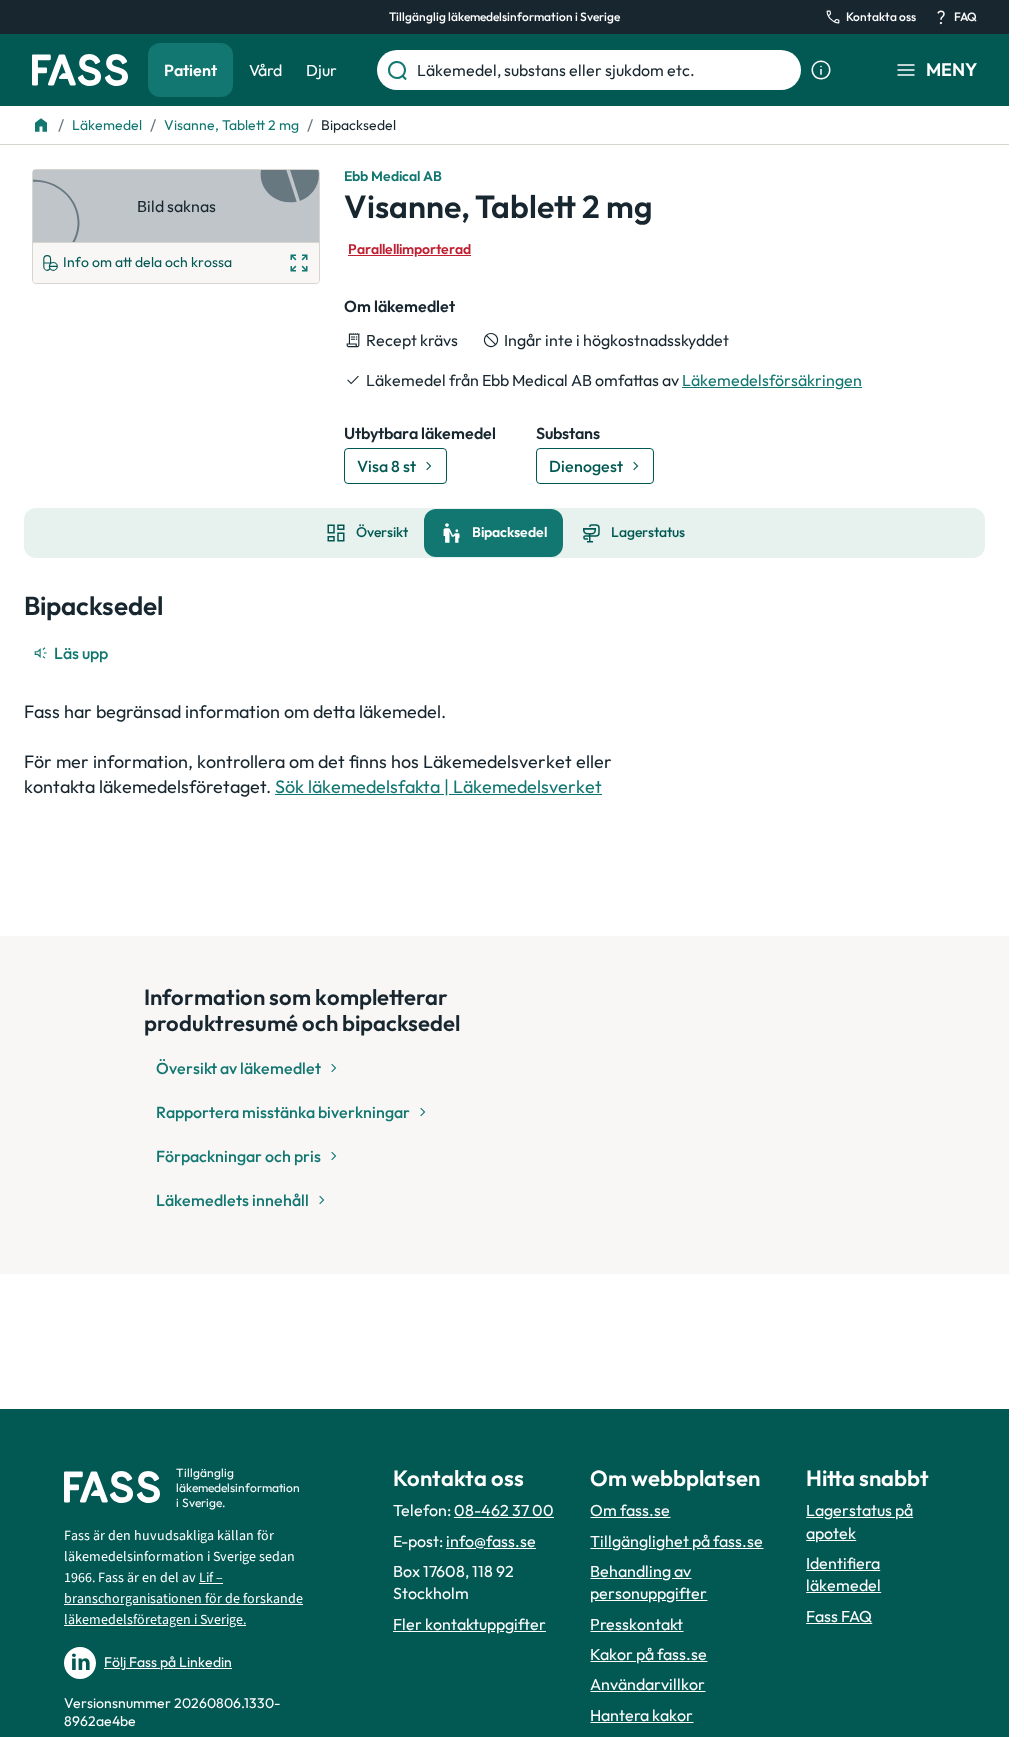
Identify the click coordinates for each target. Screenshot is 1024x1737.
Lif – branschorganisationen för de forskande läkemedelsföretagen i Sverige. (183, 1599)
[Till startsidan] (41, 125)
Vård (265, 70)
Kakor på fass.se (648, 1654)
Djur (321, 70)
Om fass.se (630, 1510)
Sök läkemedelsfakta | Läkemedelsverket (438, 786)
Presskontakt (636, 1624)
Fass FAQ (839, 1616)
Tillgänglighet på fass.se (676, 1541)
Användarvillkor (647, 1684)
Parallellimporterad (409, 249)
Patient (190, 70)
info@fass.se (491, 1541)
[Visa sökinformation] (821, 70)
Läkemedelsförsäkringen (772, 380)
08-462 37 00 (504, 1510)
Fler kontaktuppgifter (469, 1624)
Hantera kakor (641, 1715)
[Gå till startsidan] (80, 70)
